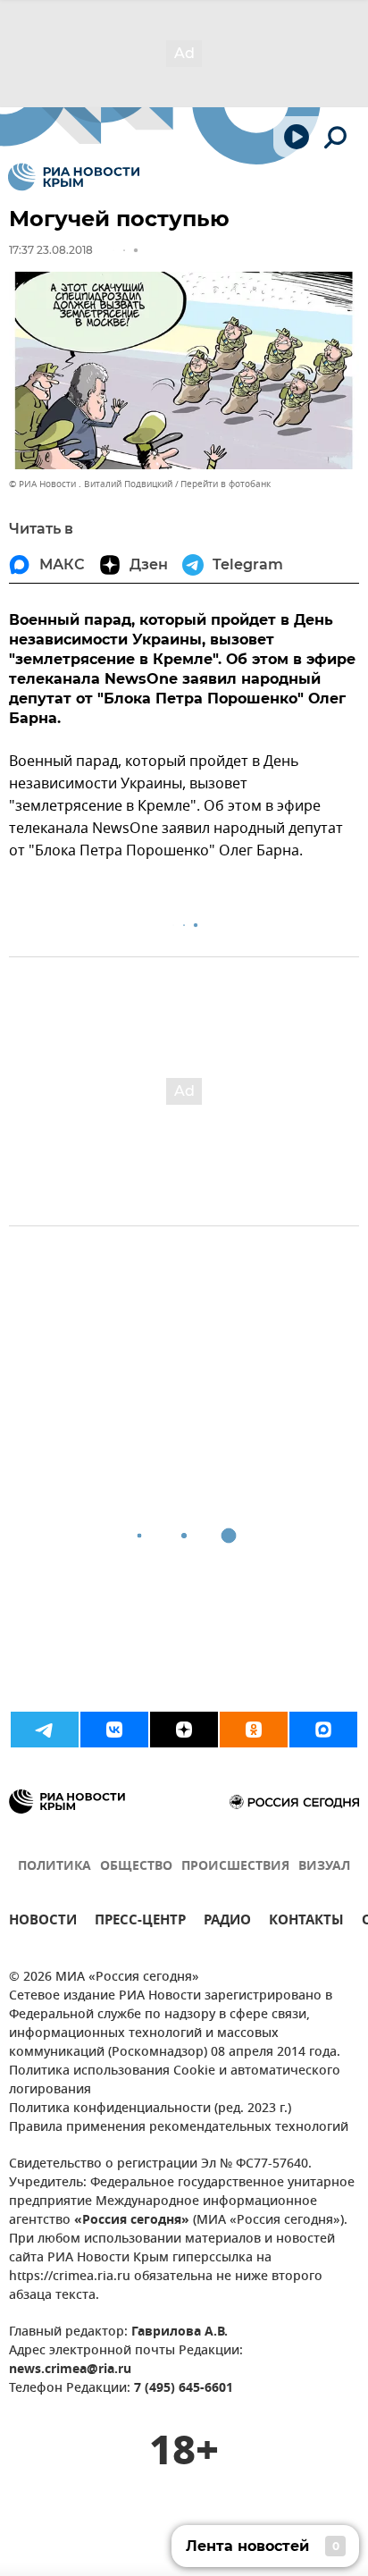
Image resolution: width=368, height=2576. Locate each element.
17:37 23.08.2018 (51, 250)
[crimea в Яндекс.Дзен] (184, 1730)
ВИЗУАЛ (324, 1867)
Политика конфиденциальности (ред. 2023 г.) (150, 2109)
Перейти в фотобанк (226, 484)
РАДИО (227, 1922)
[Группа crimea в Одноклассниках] (254, 1730)
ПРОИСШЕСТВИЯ (235, 1867)
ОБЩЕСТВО (136, 1867)
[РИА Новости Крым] (74, 177)
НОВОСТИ (43, 1922)
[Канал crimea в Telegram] (45, 1730)
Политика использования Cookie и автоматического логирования (175, 2081)
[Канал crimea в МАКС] (323, 1730)
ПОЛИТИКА (54, 1867)
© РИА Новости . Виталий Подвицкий (91, 484)
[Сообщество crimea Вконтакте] (114, 1730)
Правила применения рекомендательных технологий (179, 2128)
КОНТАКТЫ (306, 1922)
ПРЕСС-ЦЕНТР (140, 1922)
